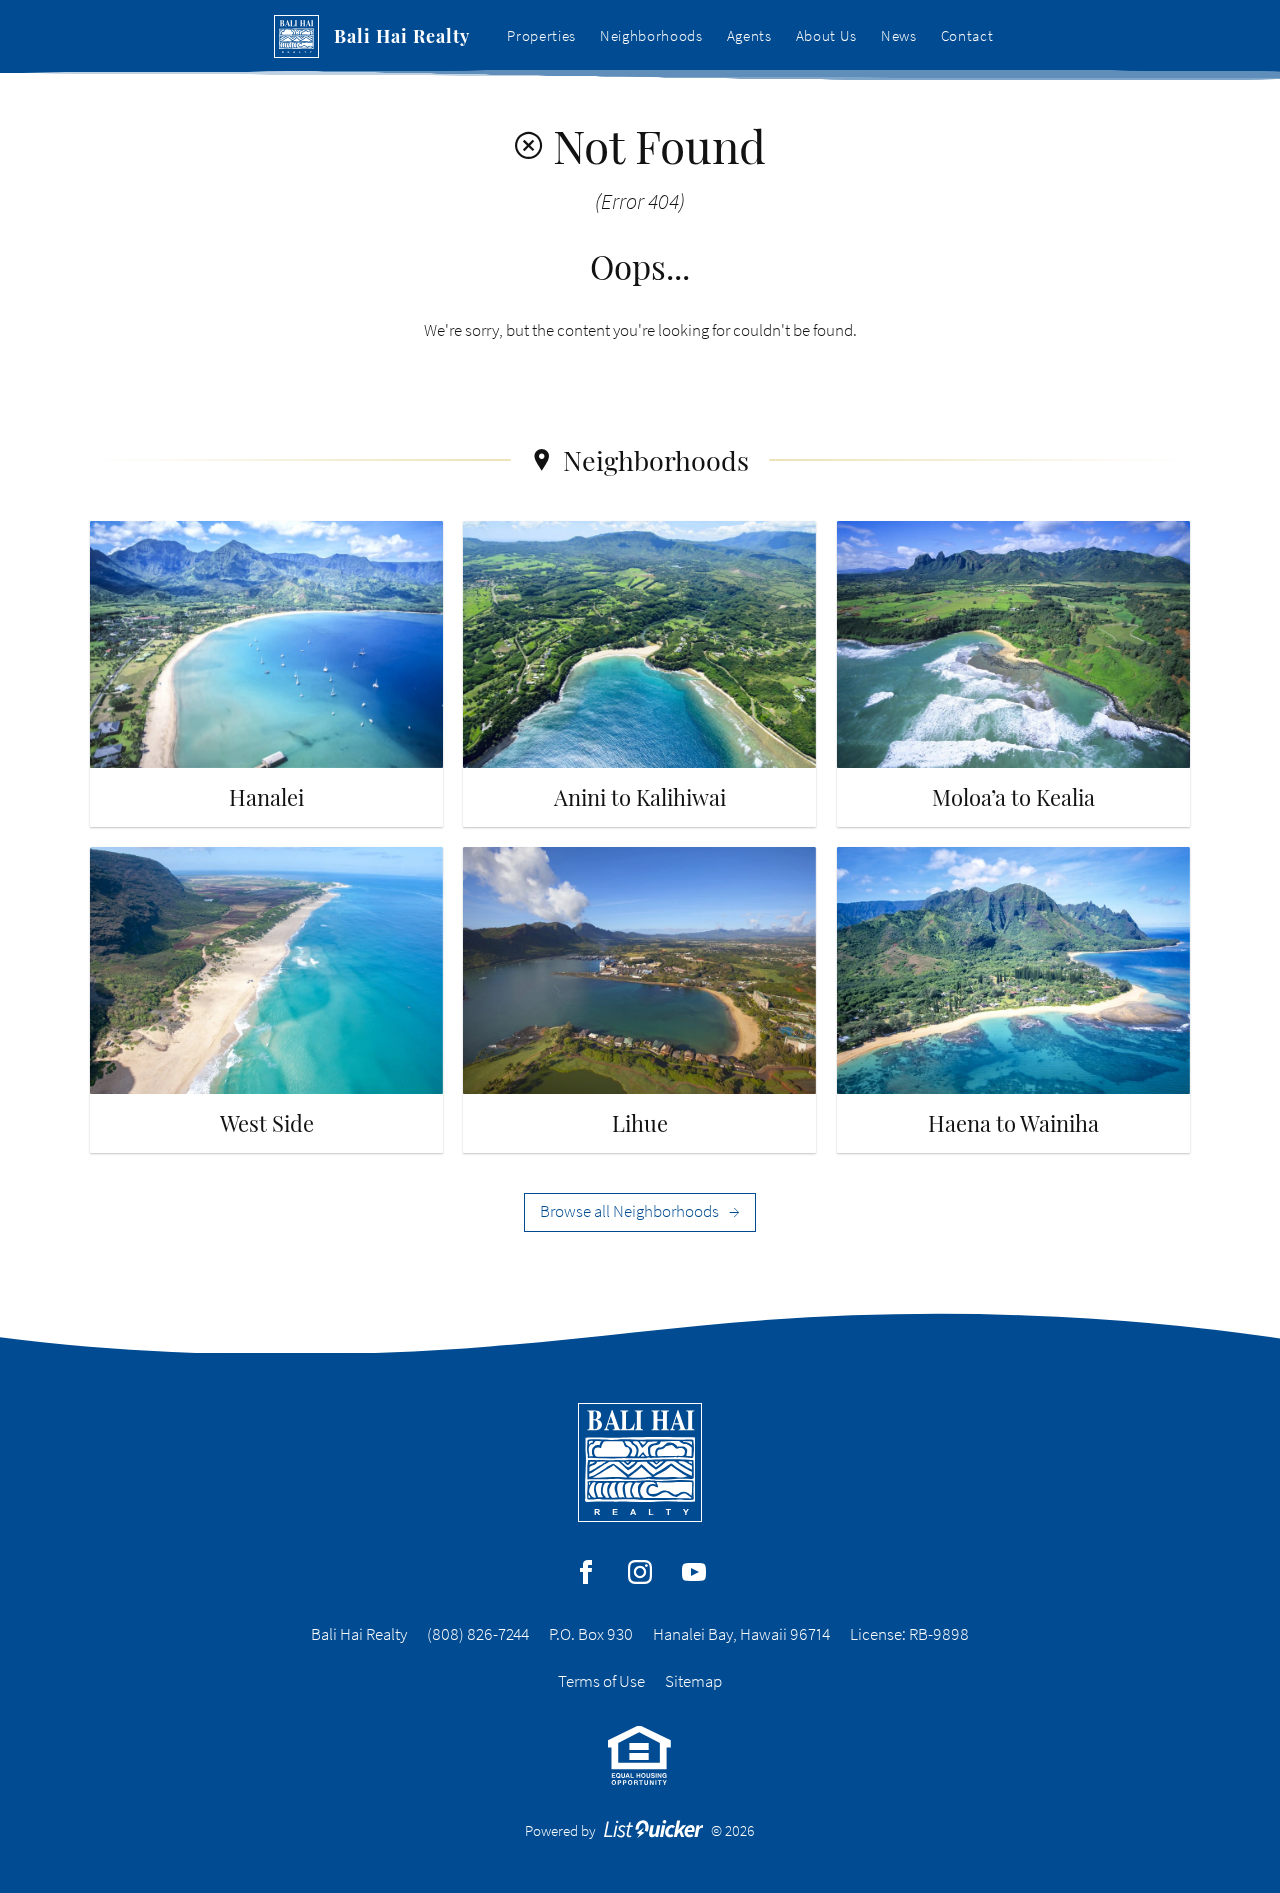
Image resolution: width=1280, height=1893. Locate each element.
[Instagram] (640, 1572)
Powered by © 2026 (640, 1830)
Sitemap (693, 1681)
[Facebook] (586, 1572)
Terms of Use (601, 1681)
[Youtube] (694, 1572)
